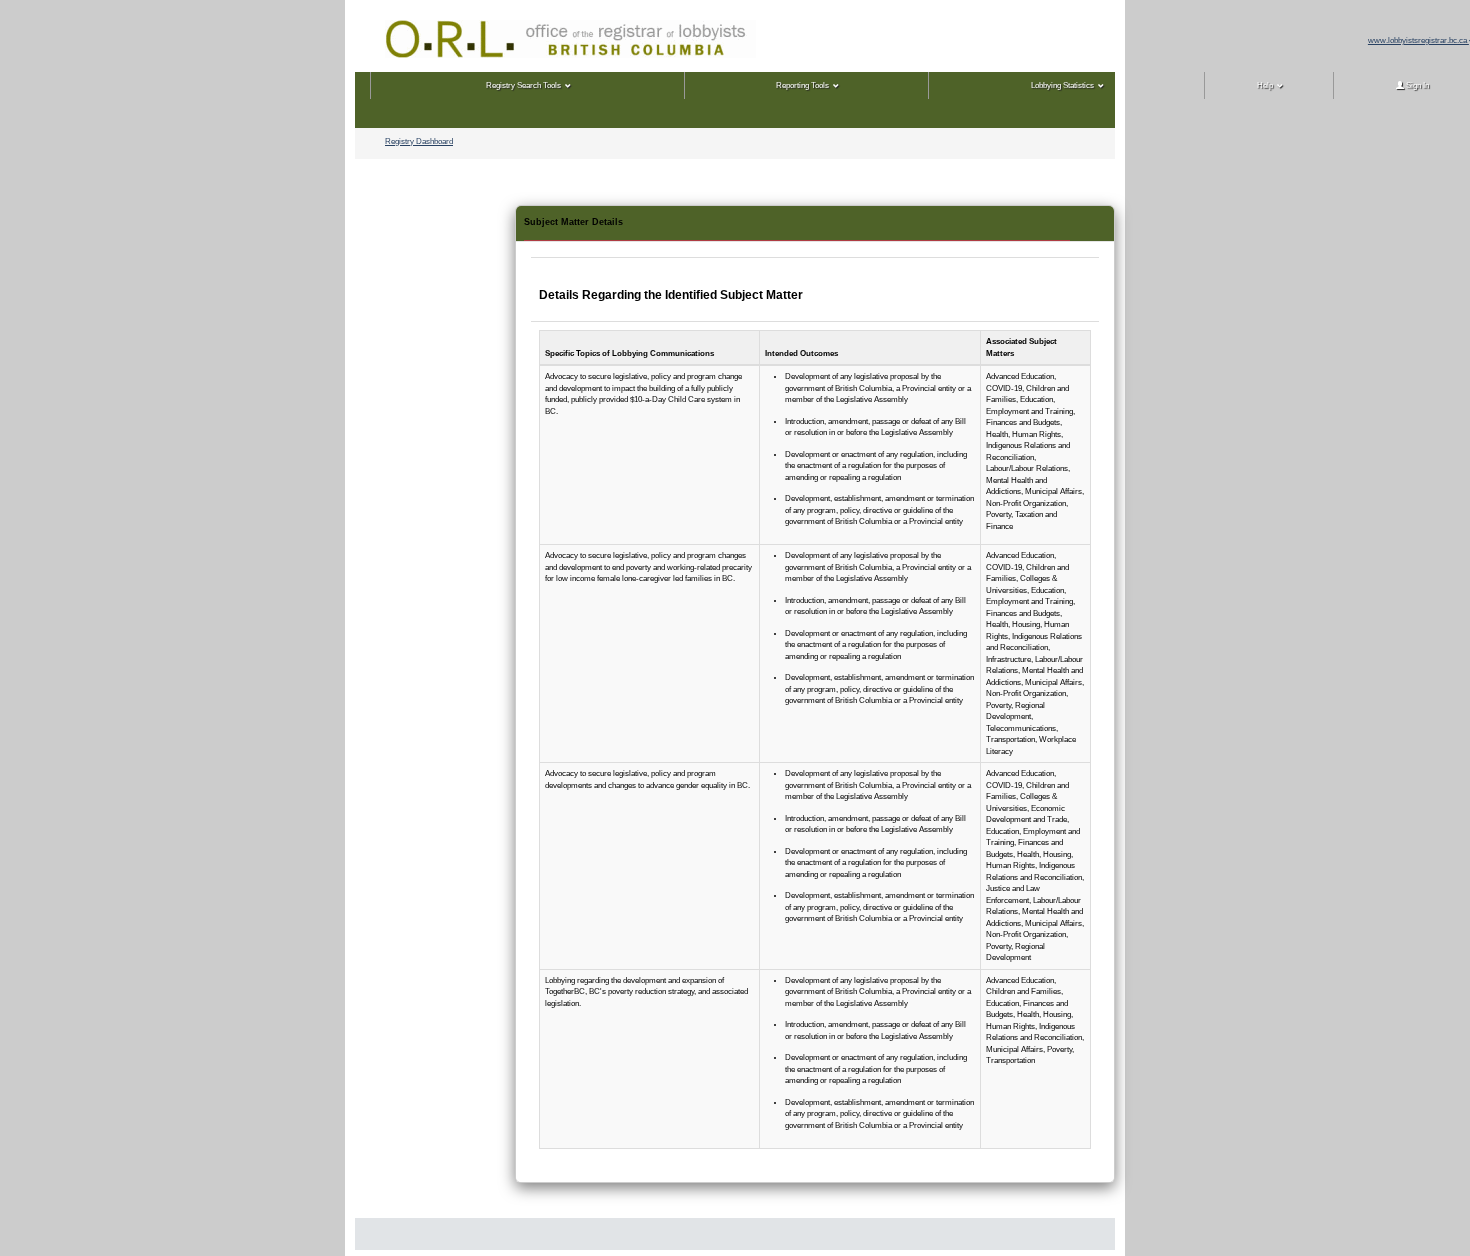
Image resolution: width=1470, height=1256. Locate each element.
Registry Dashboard (419, 141)
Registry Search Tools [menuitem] (523, 85)
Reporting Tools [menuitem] (802, 85)
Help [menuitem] (1265, 85)
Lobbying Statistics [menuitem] (1062, 85)
